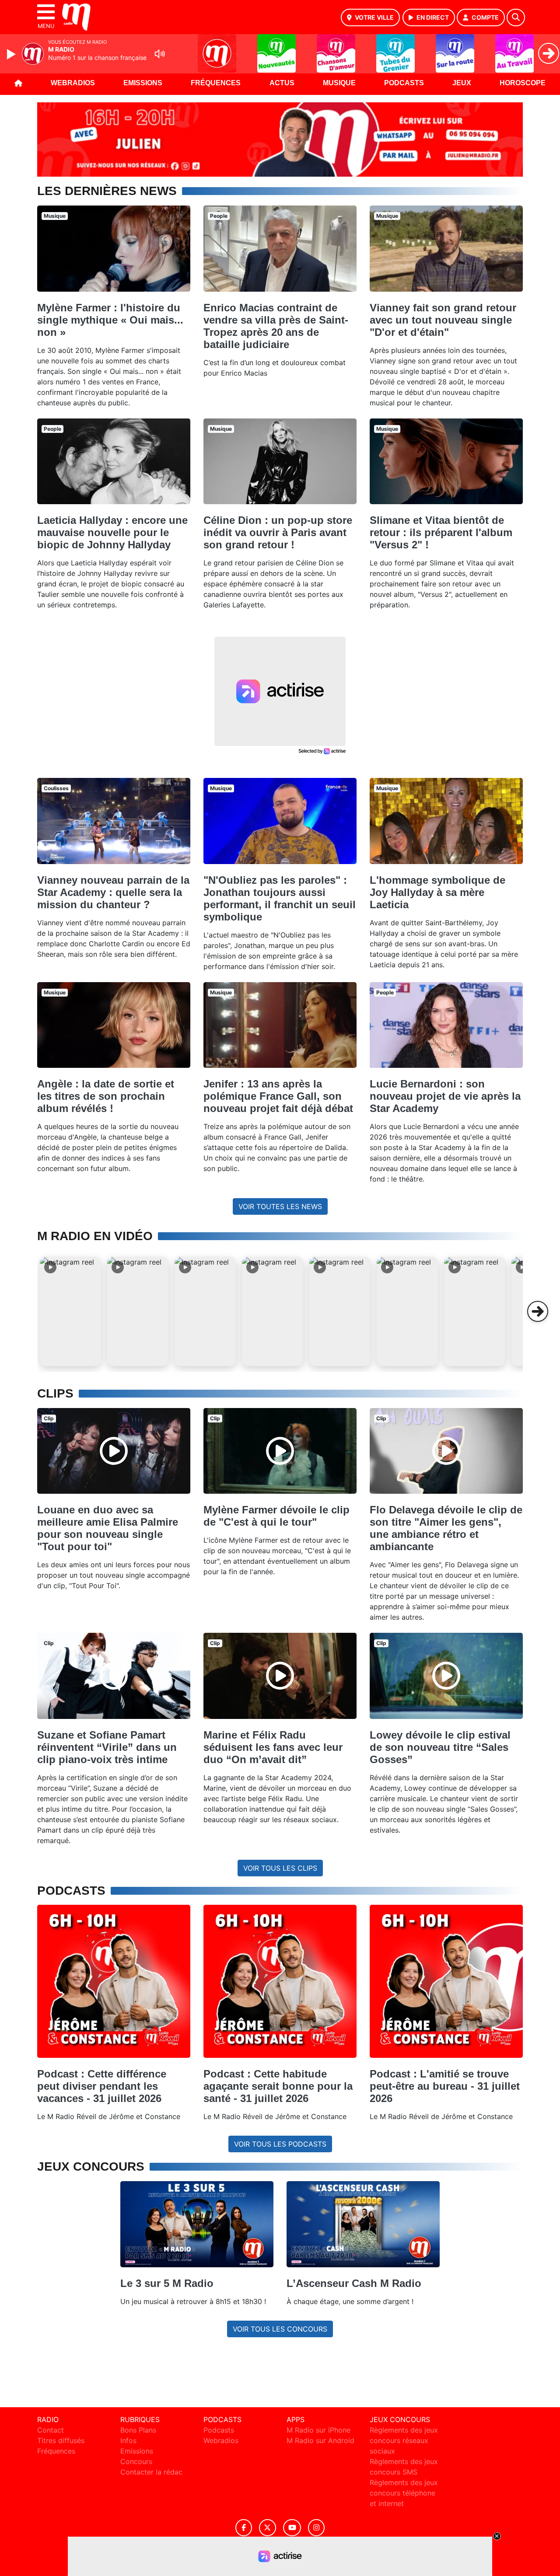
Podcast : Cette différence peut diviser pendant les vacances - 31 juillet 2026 (102, 2086)
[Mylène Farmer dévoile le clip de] (280, 1451)
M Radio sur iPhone (318, 2430)
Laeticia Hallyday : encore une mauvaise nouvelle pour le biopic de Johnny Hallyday (112, 532)
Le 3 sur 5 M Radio (167, 2283)
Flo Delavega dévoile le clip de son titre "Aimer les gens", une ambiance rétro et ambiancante (446, 1528)
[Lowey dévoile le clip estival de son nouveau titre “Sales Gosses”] (446, 1676)
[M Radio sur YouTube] (292, 2528)
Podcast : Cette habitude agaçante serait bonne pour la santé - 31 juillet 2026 (278, 2086)
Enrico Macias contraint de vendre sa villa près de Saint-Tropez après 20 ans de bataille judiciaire (276, 326)
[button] (70, 1311)
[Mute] (160, 54)
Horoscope (523, 83)
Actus (282, 83)
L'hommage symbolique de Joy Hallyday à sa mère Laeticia (437, 892)
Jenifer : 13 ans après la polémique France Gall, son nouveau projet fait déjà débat (278, 1096)
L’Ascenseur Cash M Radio (354, 2283)
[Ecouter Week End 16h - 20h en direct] (280, 139)
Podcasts (404, 83)
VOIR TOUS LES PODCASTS (280, 2144)
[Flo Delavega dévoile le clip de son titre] (446, 1451)
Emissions (143, 83)
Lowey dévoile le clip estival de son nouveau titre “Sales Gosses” (440, 1747)
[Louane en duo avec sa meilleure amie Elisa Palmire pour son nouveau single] (114, 1451)
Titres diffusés (61, 2440)
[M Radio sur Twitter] (268, 2528)
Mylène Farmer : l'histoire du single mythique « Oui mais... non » (110, 320)
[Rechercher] (516, 17)
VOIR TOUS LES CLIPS (280, 1868)
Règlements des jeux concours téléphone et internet (404, 2493)
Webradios (73, 83)
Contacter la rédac (151, 2472)
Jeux (462, 83)
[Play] (12, 54)
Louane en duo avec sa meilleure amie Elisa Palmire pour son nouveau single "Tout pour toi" (108, 1528)
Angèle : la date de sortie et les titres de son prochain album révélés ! (106, 1096)
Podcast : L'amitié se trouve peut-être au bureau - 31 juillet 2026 (445, 2086)
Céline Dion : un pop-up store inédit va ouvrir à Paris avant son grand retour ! (278, 532)
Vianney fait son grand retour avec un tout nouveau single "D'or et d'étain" (443, 320)
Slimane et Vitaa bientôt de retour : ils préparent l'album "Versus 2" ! (441, 532)
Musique (339, 83)
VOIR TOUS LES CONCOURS (280, 2329)
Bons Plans (138, 2430)
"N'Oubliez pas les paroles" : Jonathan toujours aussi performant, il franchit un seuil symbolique (280, 898)
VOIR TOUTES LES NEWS (280, 1206)
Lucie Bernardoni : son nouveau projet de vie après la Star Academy (445, 1096)
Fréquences (216, 83)
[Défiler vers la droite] (538, 1311)
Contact (51, 2430)
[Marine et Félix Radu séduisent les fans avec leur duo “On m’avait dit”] (280, 1676)
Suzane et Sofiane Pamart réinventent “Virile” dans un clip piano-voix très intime (107, 1747)
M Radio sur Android (320, 2440)
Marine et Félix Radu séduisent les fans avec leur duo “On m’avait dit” (273, 1747)
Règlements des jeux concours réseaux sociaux (404, 2440)
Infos (128, 2440)
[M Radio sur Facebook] (244, 2528)
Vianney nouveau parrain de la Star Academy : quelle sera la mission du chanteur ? (113, 892)
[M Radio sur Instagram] (316, 2528)
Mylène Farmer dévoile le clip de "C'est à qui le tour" (276, 1516)
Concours (136, 2461)
